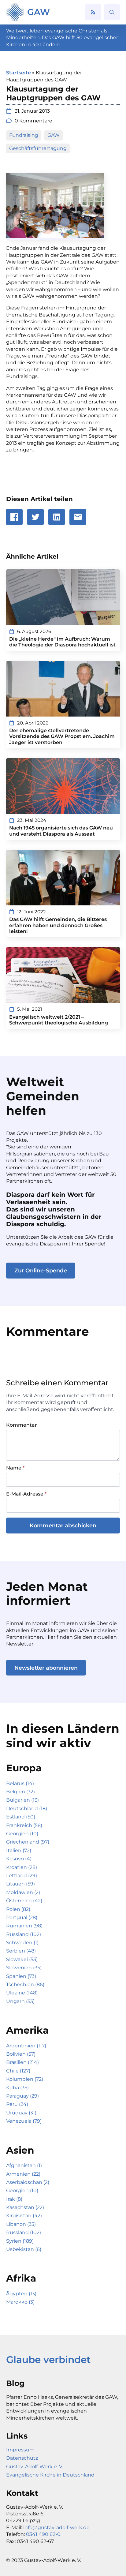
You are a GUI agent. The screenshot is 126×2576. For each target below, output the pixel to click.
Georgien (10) (22, 1834)
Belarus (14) (20, 1783)
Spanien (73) (21, 1976)
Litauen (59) (20, 1884)
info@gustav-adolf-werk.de (56, 2527)
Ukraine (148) (22, 1993)
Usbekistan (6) (24, 2249)
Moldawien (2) (23, 1892)
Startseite (19, 73)
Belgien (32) (20, 1792)
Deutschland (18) (27, 1808)
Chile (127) (18, 2071)
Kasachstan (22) (25, 2207)
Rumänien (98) (24, 1926)
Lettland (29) (22, 1876)
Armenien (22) (23, 2174)
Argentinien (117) (26, 2046)
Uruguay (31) (21, 2113)
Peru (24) (17, 2104)
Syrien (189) (20, 2241)
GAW (39, 12)
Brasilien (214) (22, 2062)
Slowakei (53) (22, 1959)
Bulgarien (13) (22, 1800)
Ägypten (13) (21, 2294)
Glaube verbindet (48, 2360)
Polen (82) (18, 1909)
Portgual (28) (22, 1917)
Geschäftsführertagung (38, 148)
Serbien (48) (21, 1951)
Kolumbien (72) (25, 2079)
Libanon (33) (21, 2224)
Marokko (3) (20, 2302)
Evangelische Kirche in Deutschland (50, 2475)
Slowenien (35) (24, 1968)
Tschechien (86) (25, 1984)
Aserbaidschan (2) (28, 2182)
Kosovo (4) (19, 1859)
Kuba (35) (17, 2088)
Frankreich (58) (24, 1825)
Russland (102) (24, 1934)
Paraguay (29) (22, 2096)
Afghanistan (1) (24, 2165)
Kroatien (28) (22, 1867)
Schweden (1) (22, 1943)
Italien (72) (19, 1850)
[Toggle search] (112, 12)
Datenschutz (22, 2458)
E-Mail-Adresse (26, 1494)
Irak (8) (14, 2199)
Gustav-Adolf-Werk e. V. (35, 2467)
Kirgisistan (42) (24, 2216)
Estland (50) (21, 1817)
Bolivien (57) (21, 2054)
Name (15, 1468)
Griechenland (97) (28, 1842)
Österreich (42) (24, 1901)
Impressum (20, 2450)
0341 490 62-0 (43, 2534)
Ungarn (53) (20, 2001)
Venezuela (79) (24, 2121)
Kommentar (22, 1425)
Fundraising (24, 135)
